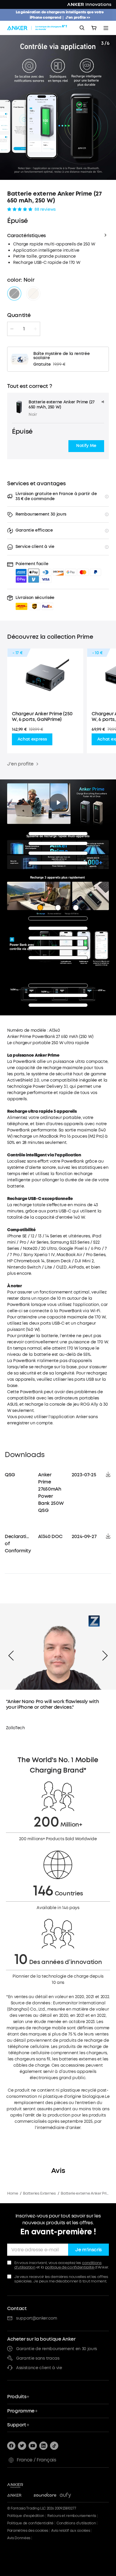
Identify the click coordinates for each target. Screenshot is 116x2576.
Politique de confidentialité (30, 2523)
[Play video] (58, 803)
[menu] (106, 28)
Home (13, 2193)
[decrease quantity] (12, 329)
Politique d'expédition (26, 2516)
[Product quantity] (24, 329)
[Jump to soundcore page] (45, 2496)
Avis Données (19, 2538)
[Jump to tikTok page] (54, 2446)
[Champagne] (33, 294)
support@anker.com (37, 2318)
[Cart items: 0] (94, 28)
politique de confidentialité (70, 2267)
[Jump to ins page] (43, 2446)
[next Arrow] (105, 1656)
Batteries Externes (39, 2193)
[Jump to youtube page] (33, 2446)
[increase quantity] (35, 329)
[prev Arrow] (11, 1656)
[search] (82, 28)
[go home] (38, 28)
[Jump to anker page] (25, 2485)
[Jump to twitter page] (22, 2446)
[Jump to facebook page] (11, 2446)
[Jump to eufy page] (71, 2496)
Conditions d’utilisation (76, 2523)
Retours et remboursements (72, 2516)
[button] (86, 446)
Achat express (32, 739)
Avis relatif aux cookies (70, 2531)
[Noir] (14, 294)
